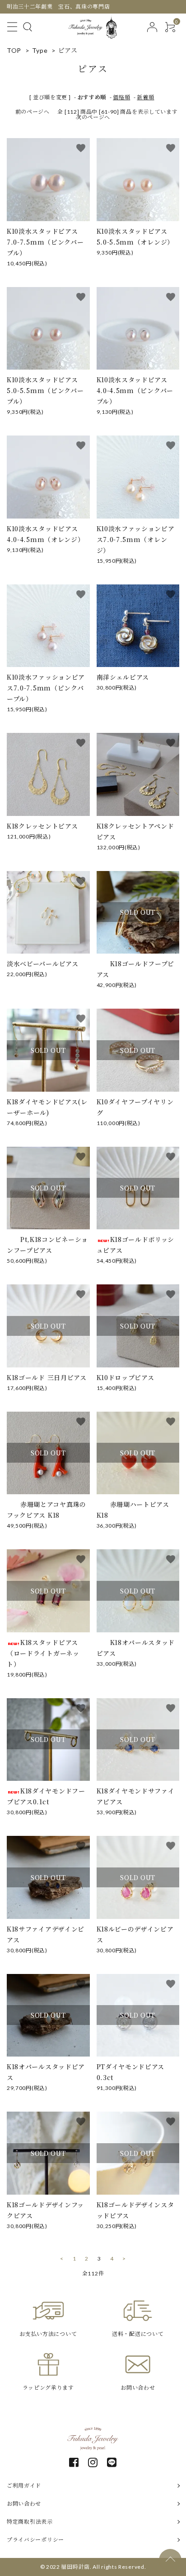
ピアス (68, 50)
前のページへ (33, 112)
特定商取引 (30, 2522)
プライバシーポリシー (35, 2540)
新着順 (145, 97)
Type (40, 50)
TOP (14, 50)
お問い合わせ (24, 2504)
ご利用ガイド (24, 2486)
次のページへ (93, 117)
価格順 (121, 97)
